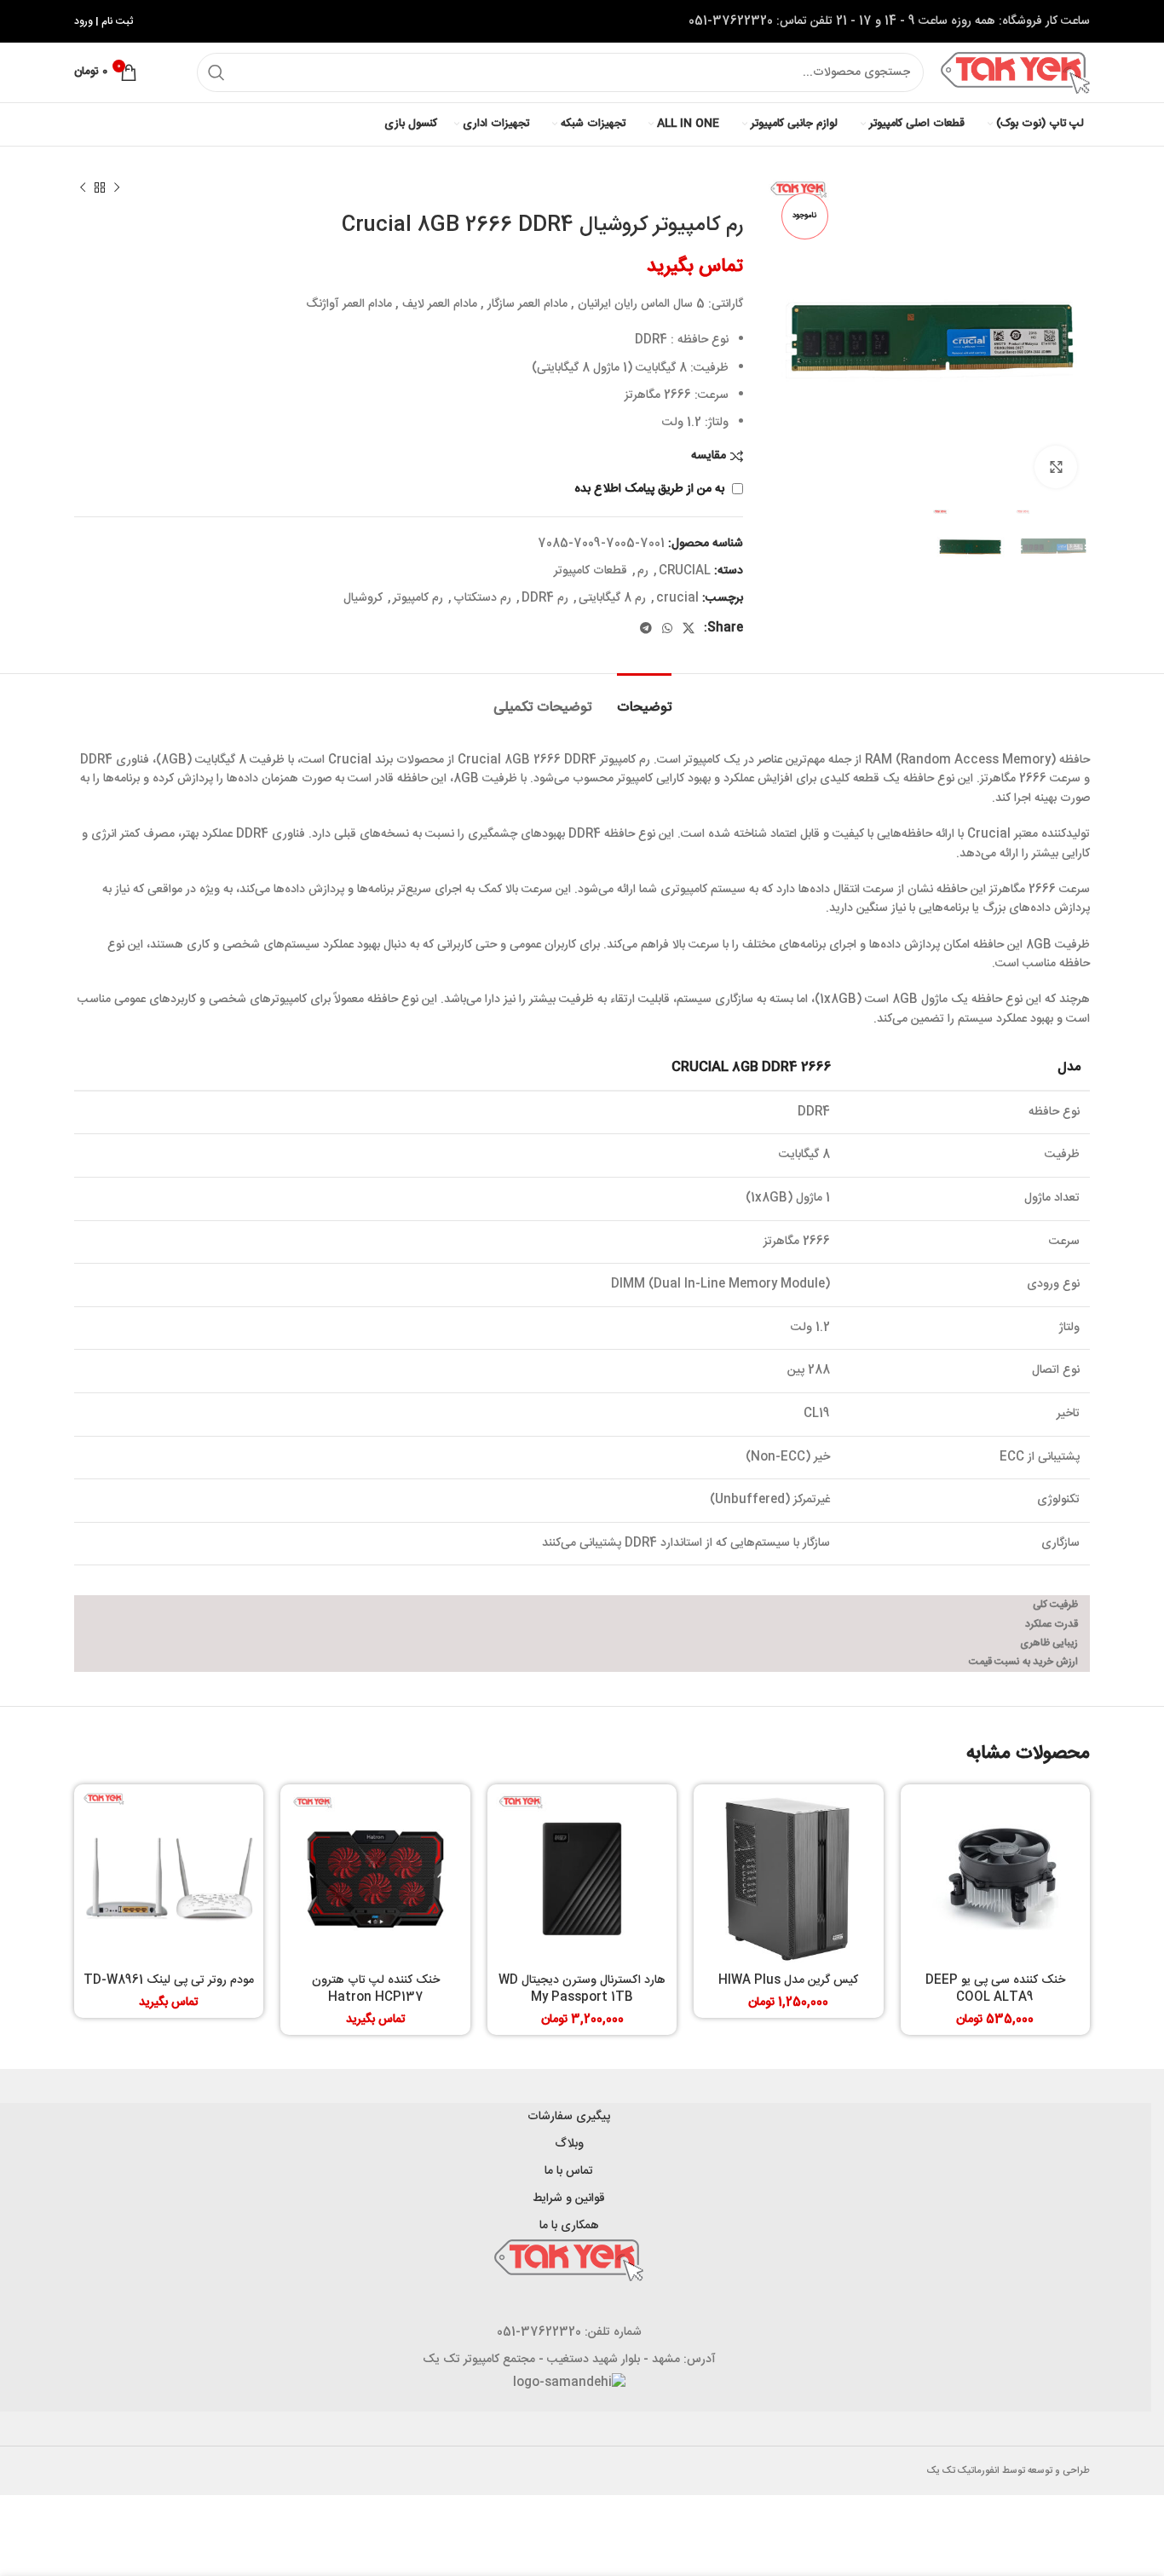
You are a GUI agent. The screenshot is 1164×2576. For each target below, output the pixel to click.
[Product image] (995, 1879)
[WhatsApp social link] (667, 628)
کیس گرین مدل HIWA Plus (788, 1980)
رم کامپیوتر (418, 598)
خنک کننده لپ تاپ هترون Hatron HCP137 (376, 1989)
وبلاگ (569, 2144)
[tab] (644, 699)
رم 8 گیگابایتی (612, 598)
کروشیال (363, 598)
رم (643, 571)
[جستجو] (216, 72)
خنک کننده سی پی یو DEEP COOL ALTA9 (995, 1989)
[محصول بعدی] (83, 188)
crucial (677, 598)
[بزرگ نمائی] (1056, 467)
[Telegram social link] (646, 628)
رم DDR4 (545, 598)
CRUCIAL (685, 571)
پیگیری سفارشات (569, 2117)
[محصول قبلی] (117, 188)
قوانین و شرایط (569, 2199)
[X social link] (689, 628)
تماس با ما (569, 2171)
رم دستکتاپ (482, 598)
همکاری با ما (569, 2226)
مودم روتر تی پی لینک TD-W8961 (169, 1980)
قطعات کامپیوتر (591, 571)
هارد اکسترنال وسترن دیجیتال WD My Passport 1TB (582, 1989)
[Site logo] (1015, 73)
